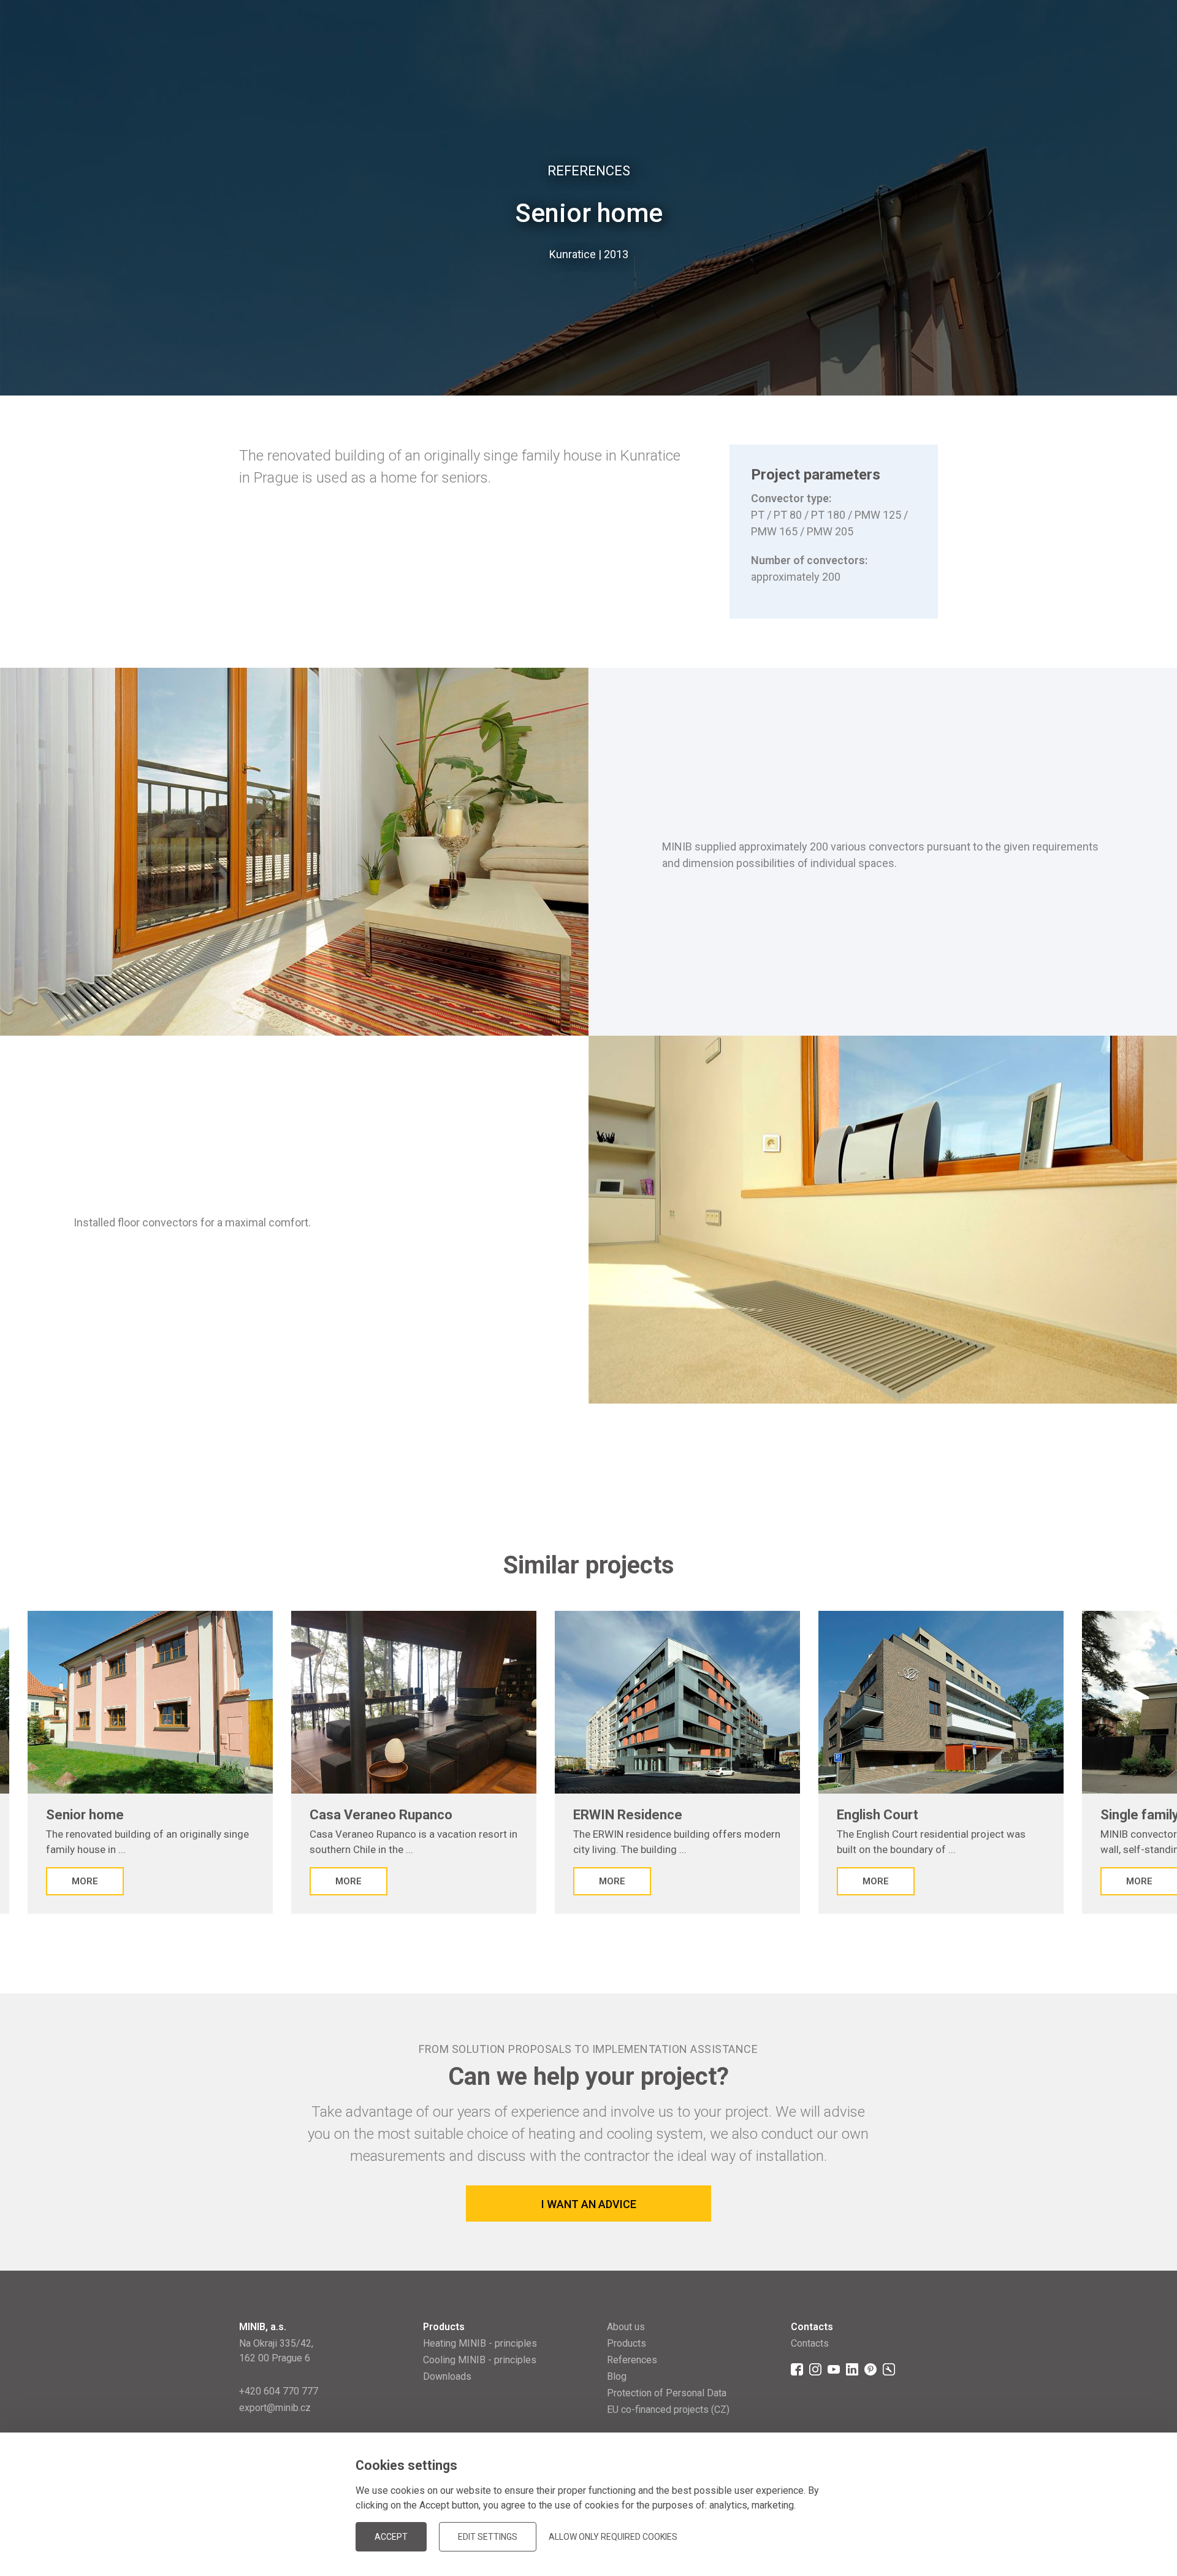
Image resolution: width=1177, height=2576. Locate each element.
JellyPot (918, 2536)
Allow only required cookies (613, 2537)
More (85, 1881)
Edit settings (488, 2537)
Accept (391, 2537)
